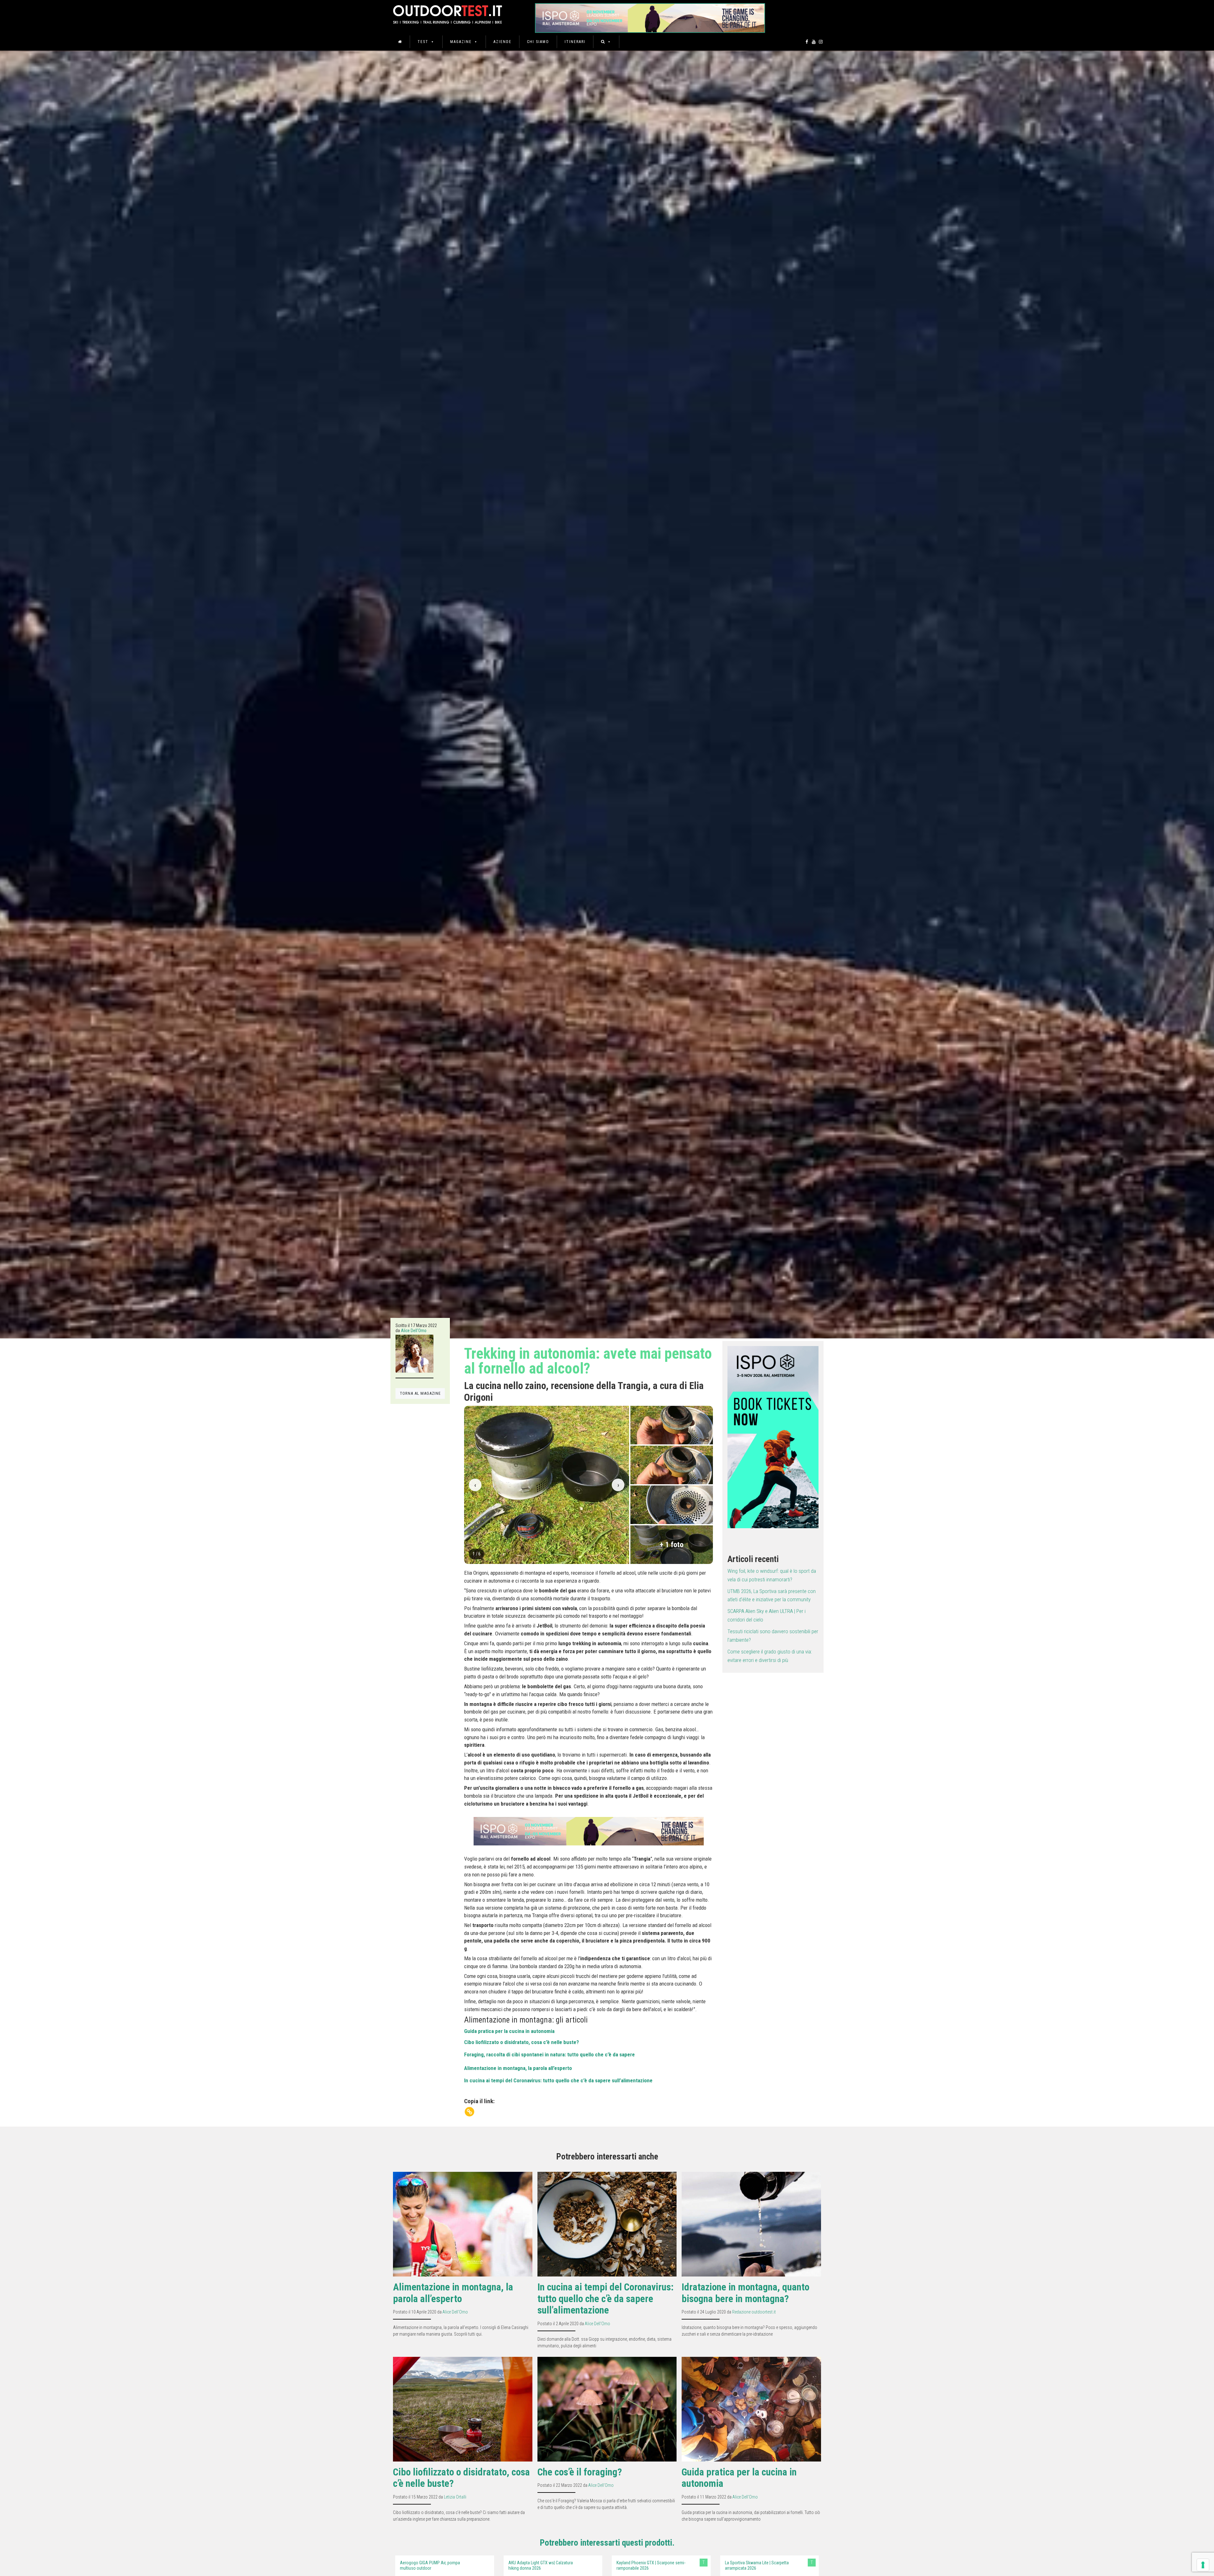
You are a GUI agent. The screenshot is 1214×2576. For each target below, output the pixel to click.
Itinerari (575, 42)
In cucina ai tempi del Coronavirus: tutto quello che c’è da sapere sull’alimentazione (558, 2080)
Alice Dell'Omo (414, 1331)
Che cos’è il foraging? (580, 2472)
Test (423, 42)
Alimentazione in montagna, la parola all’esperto (518, 2068)
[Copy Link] (469, 2112)
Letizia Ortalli (455, 2497)
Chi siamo (538, 42)
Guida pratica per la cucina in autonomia (509, 2031)
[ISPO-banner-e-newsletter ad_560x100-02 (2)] (773, 1437)
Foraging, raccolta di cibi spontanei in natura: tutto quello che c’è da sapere (549, 2054)
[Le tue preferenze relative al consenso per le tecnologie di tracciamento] (1203, 2565)
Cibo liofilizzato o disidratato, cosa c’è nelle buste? (521, 2042)
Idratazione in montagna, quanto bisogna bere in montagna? (745, 2293)
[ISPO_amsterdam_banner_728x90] (650, 16)
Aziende (503, 42)
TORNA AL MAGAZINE (420, 1393)
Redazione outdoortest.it (754, 2312)
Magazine (461, 42)
